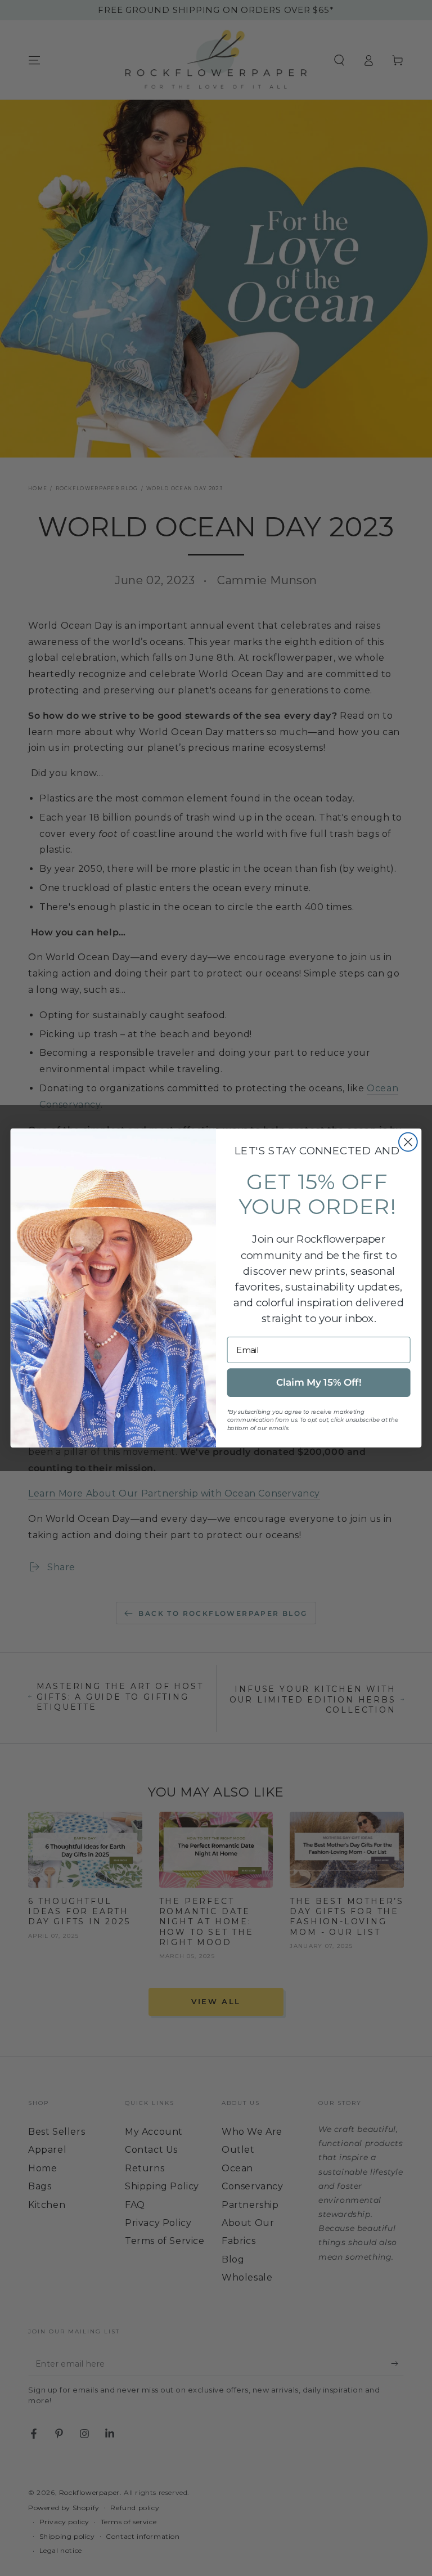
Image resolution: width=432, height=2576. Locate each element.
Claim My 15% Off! (319, 1383)
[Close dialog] (408, 1142)
